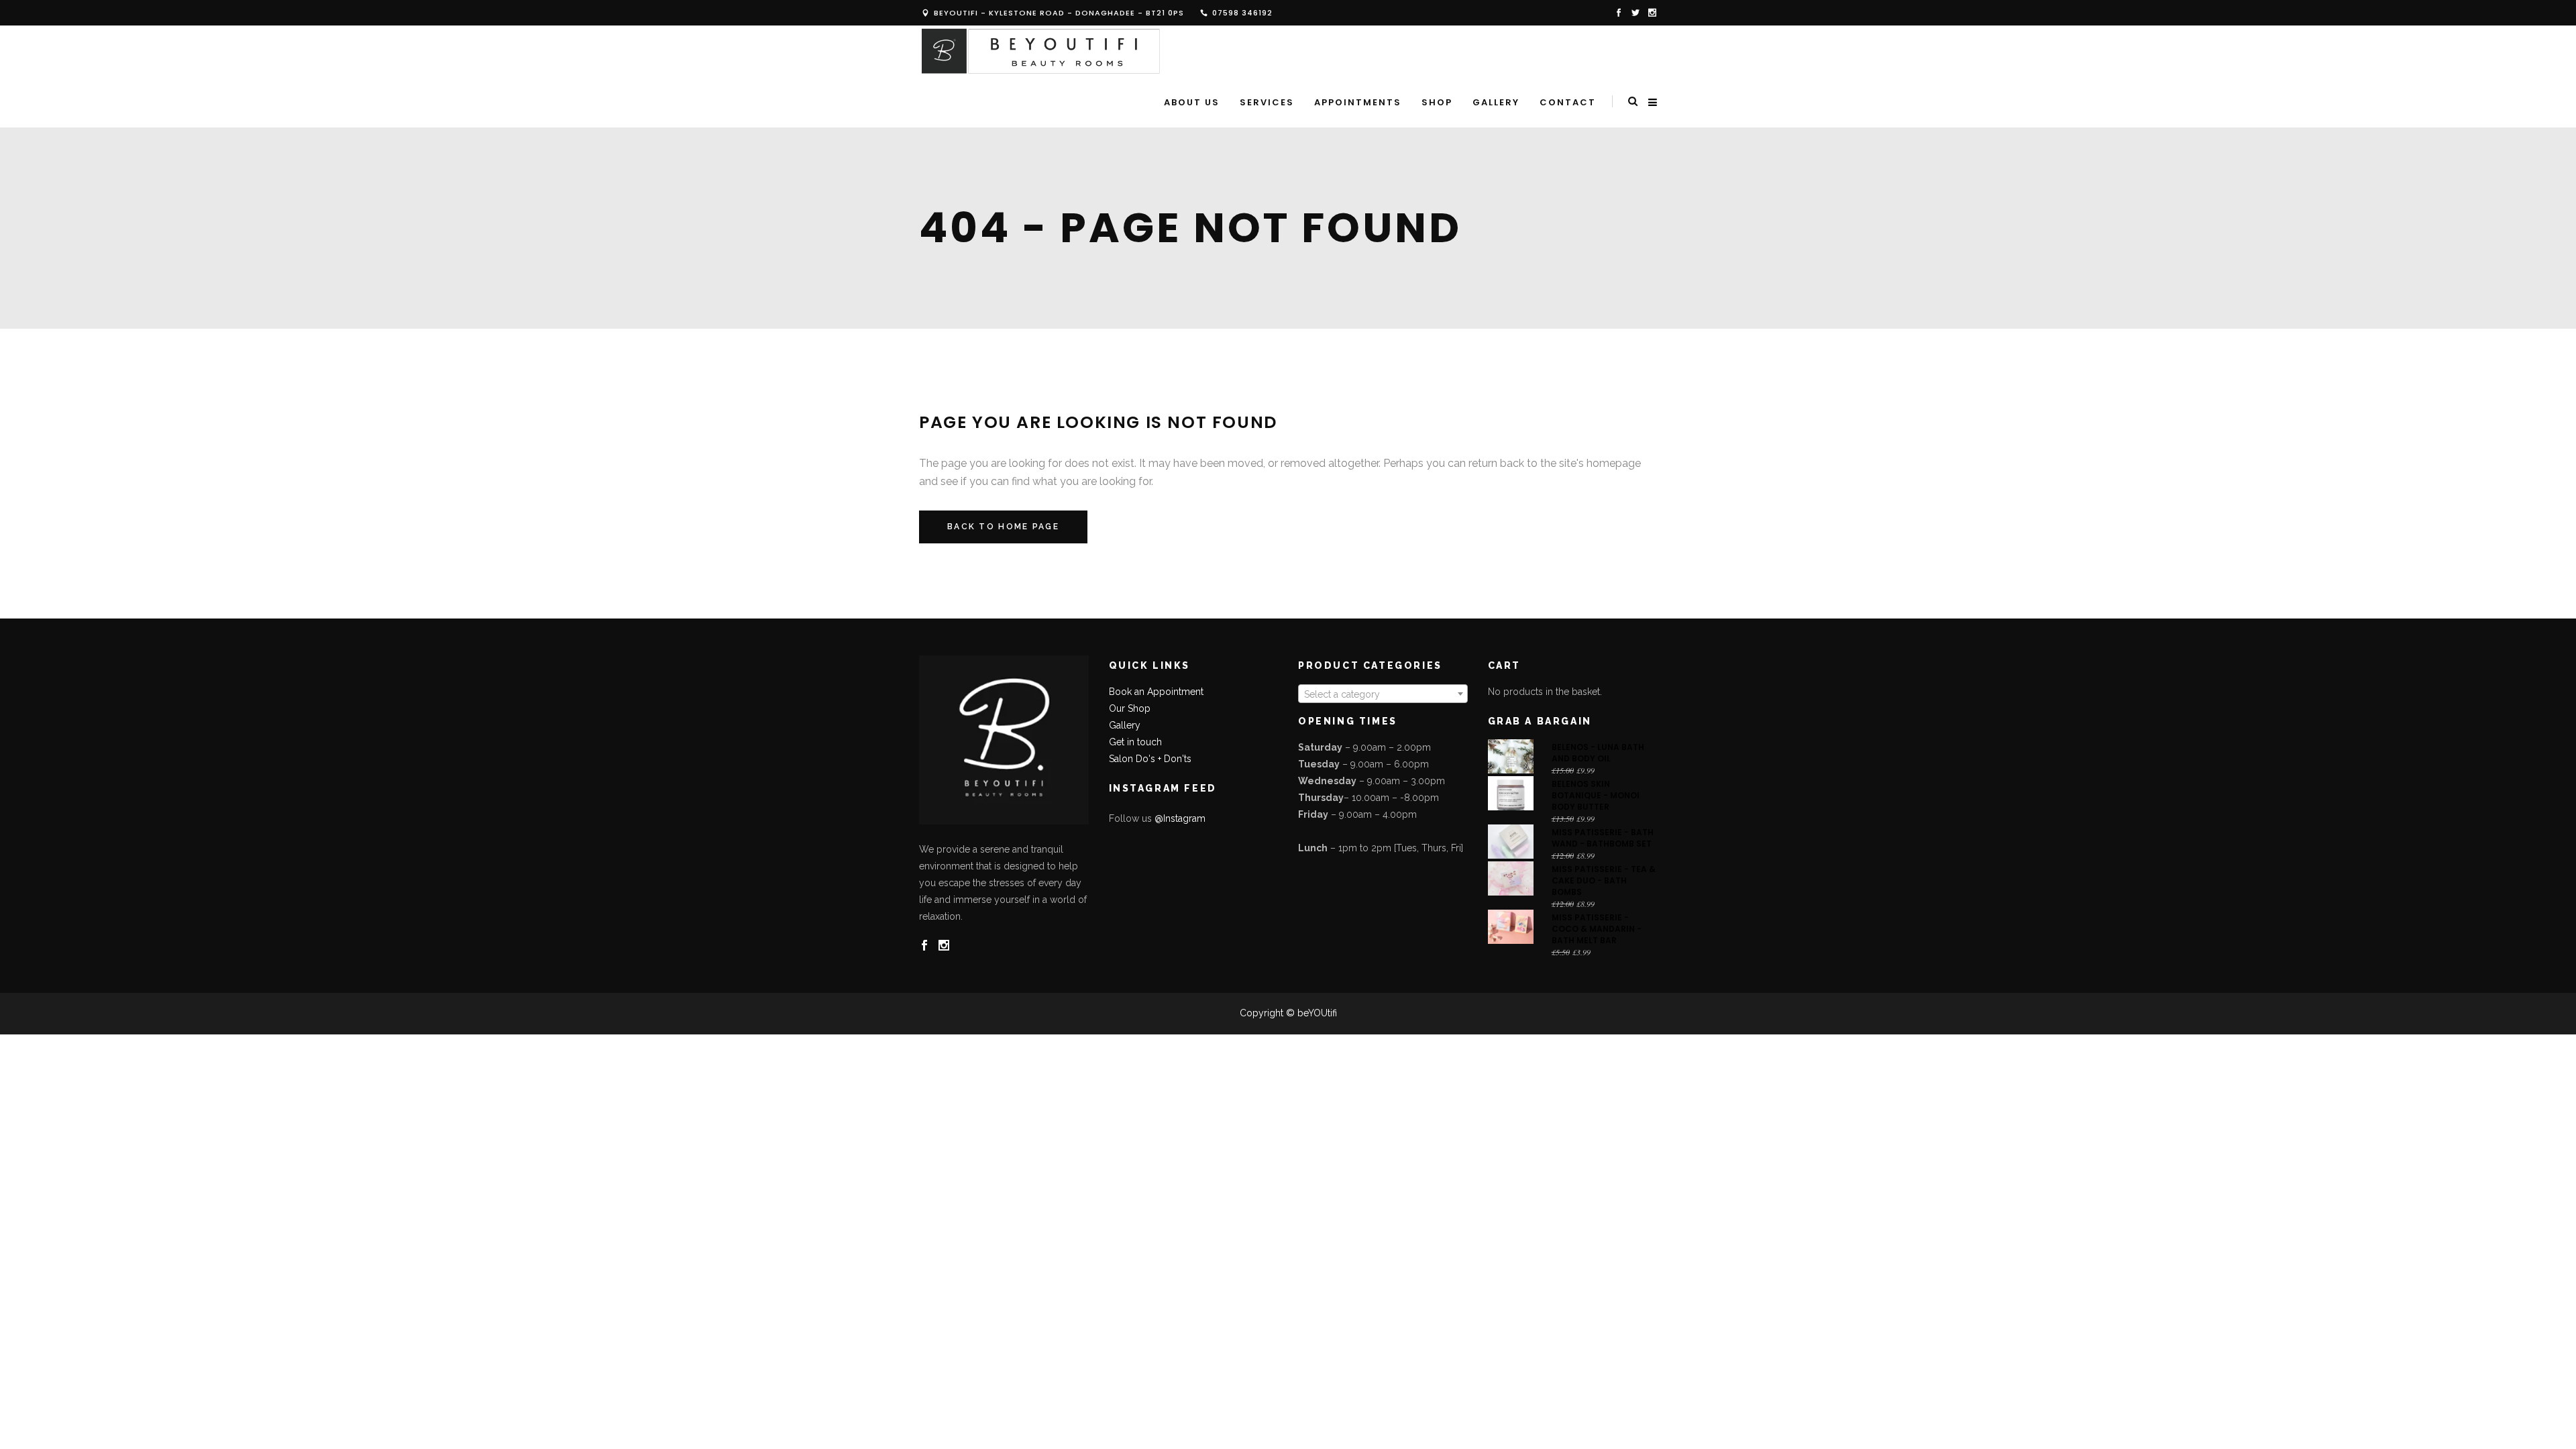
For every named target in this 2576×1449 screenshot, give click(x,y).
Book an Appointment (1156, 692)
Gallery (1125, 725)
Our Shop (1130, 708)
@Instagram (1180, 818)
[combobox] (1383, 694)
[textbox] (1383, 694)
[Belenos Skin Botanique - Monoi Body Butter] (1511, 793)
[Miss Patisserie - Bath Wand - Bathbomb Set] (1511, 842)
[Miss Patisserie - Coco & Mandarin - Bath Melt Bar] (1511, 927)
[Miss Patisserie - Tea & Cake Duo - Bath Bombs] (1511, 878)
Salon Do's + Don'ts (1150, 759)
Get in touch (1135, 742)
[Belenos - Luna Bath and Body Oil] (1511, 756)
